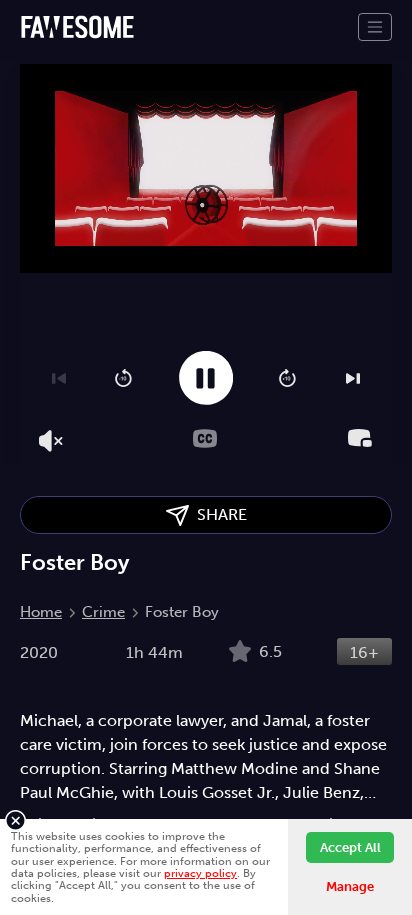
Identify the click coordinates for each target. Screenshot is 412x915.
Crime (103, 612)
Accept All (350, 847)
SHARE (218, 514)
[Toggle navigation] (375, 27)
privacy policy (200, 873)
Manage (350, 886)
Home (41, 612)
